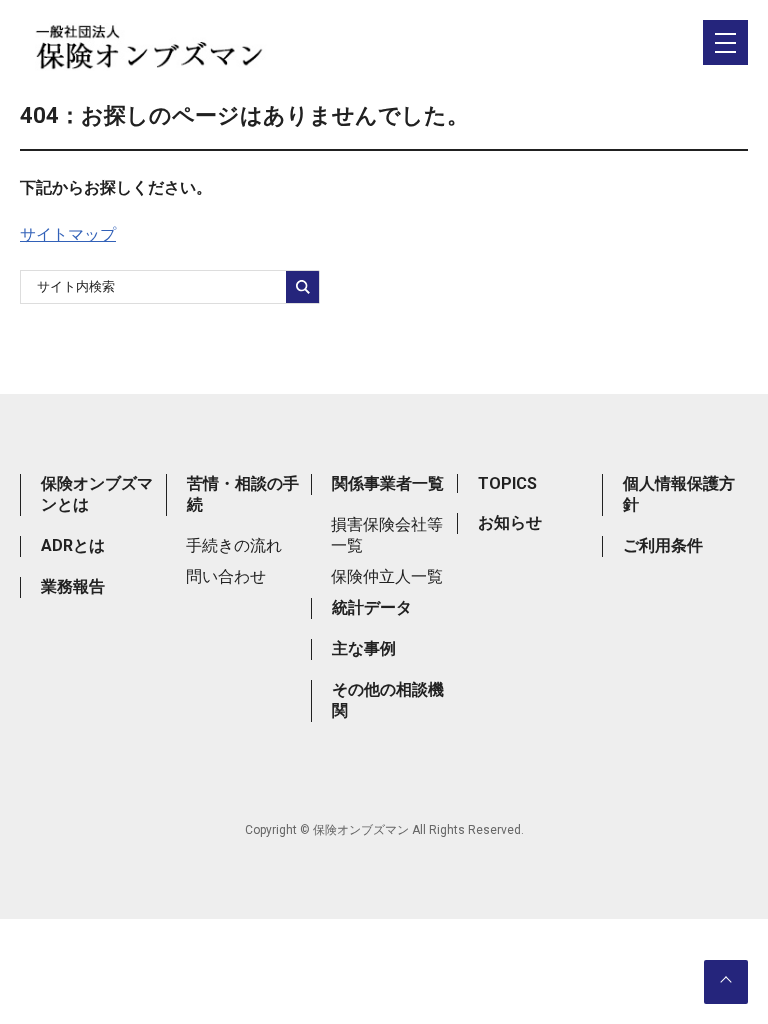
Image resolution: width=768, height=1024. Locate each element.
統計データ (372, 607)
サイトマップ (68, 234)
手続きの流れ (234, 545)
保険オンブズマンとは (97, 494)
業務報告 (73, 586)
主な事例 (364, 648)
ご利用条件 (663, 545)
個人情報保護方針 (679, 494)
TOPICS (507, 483)
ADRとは (73, 545)
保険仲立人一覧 (387, 576)
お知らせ (510, 522)
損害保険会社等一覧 (387, 535)
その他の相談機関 (388, 700)
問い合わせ (226, 576)
